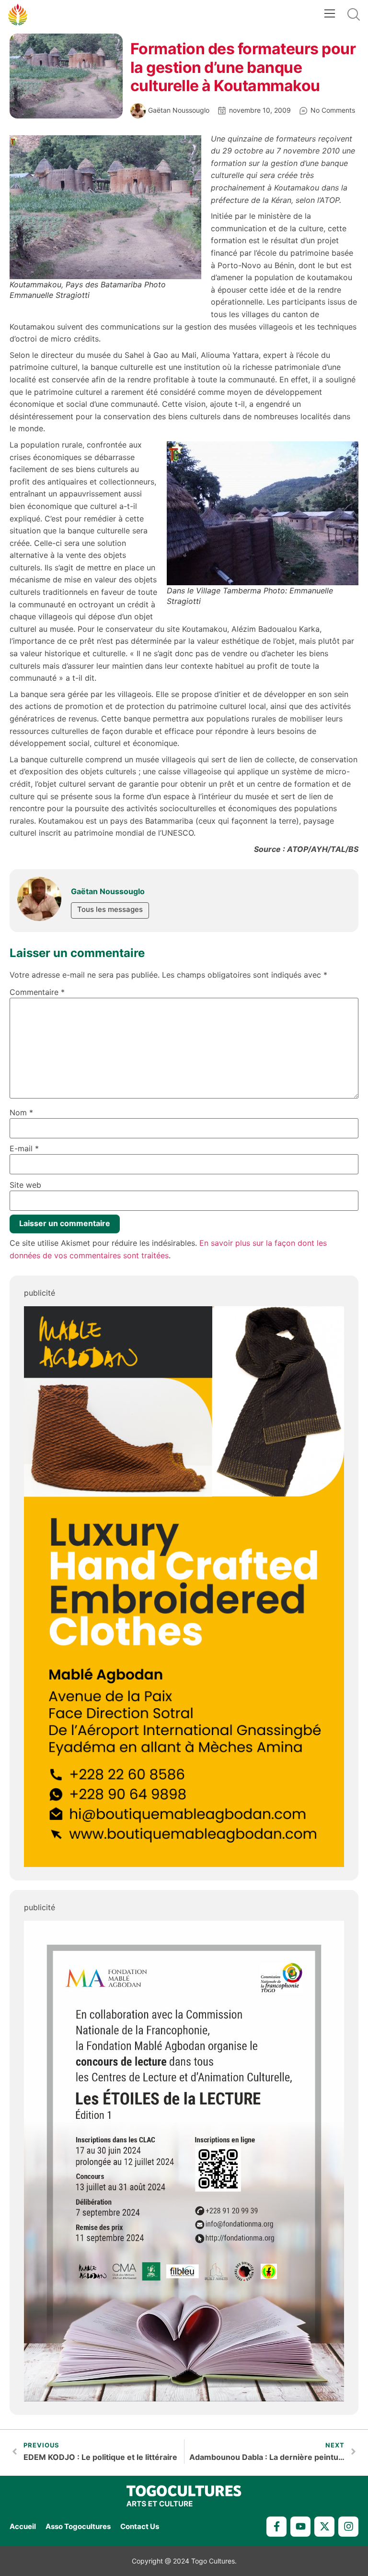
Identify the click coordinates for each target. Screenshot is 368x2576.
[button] (329, 15)
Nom (21, 1112)
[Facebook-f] (276, 2527)
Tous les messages (110, 909)
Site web (25, 1185)
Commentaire (37, 992)
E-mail (24, 1148)
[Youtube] (300, 2527)
